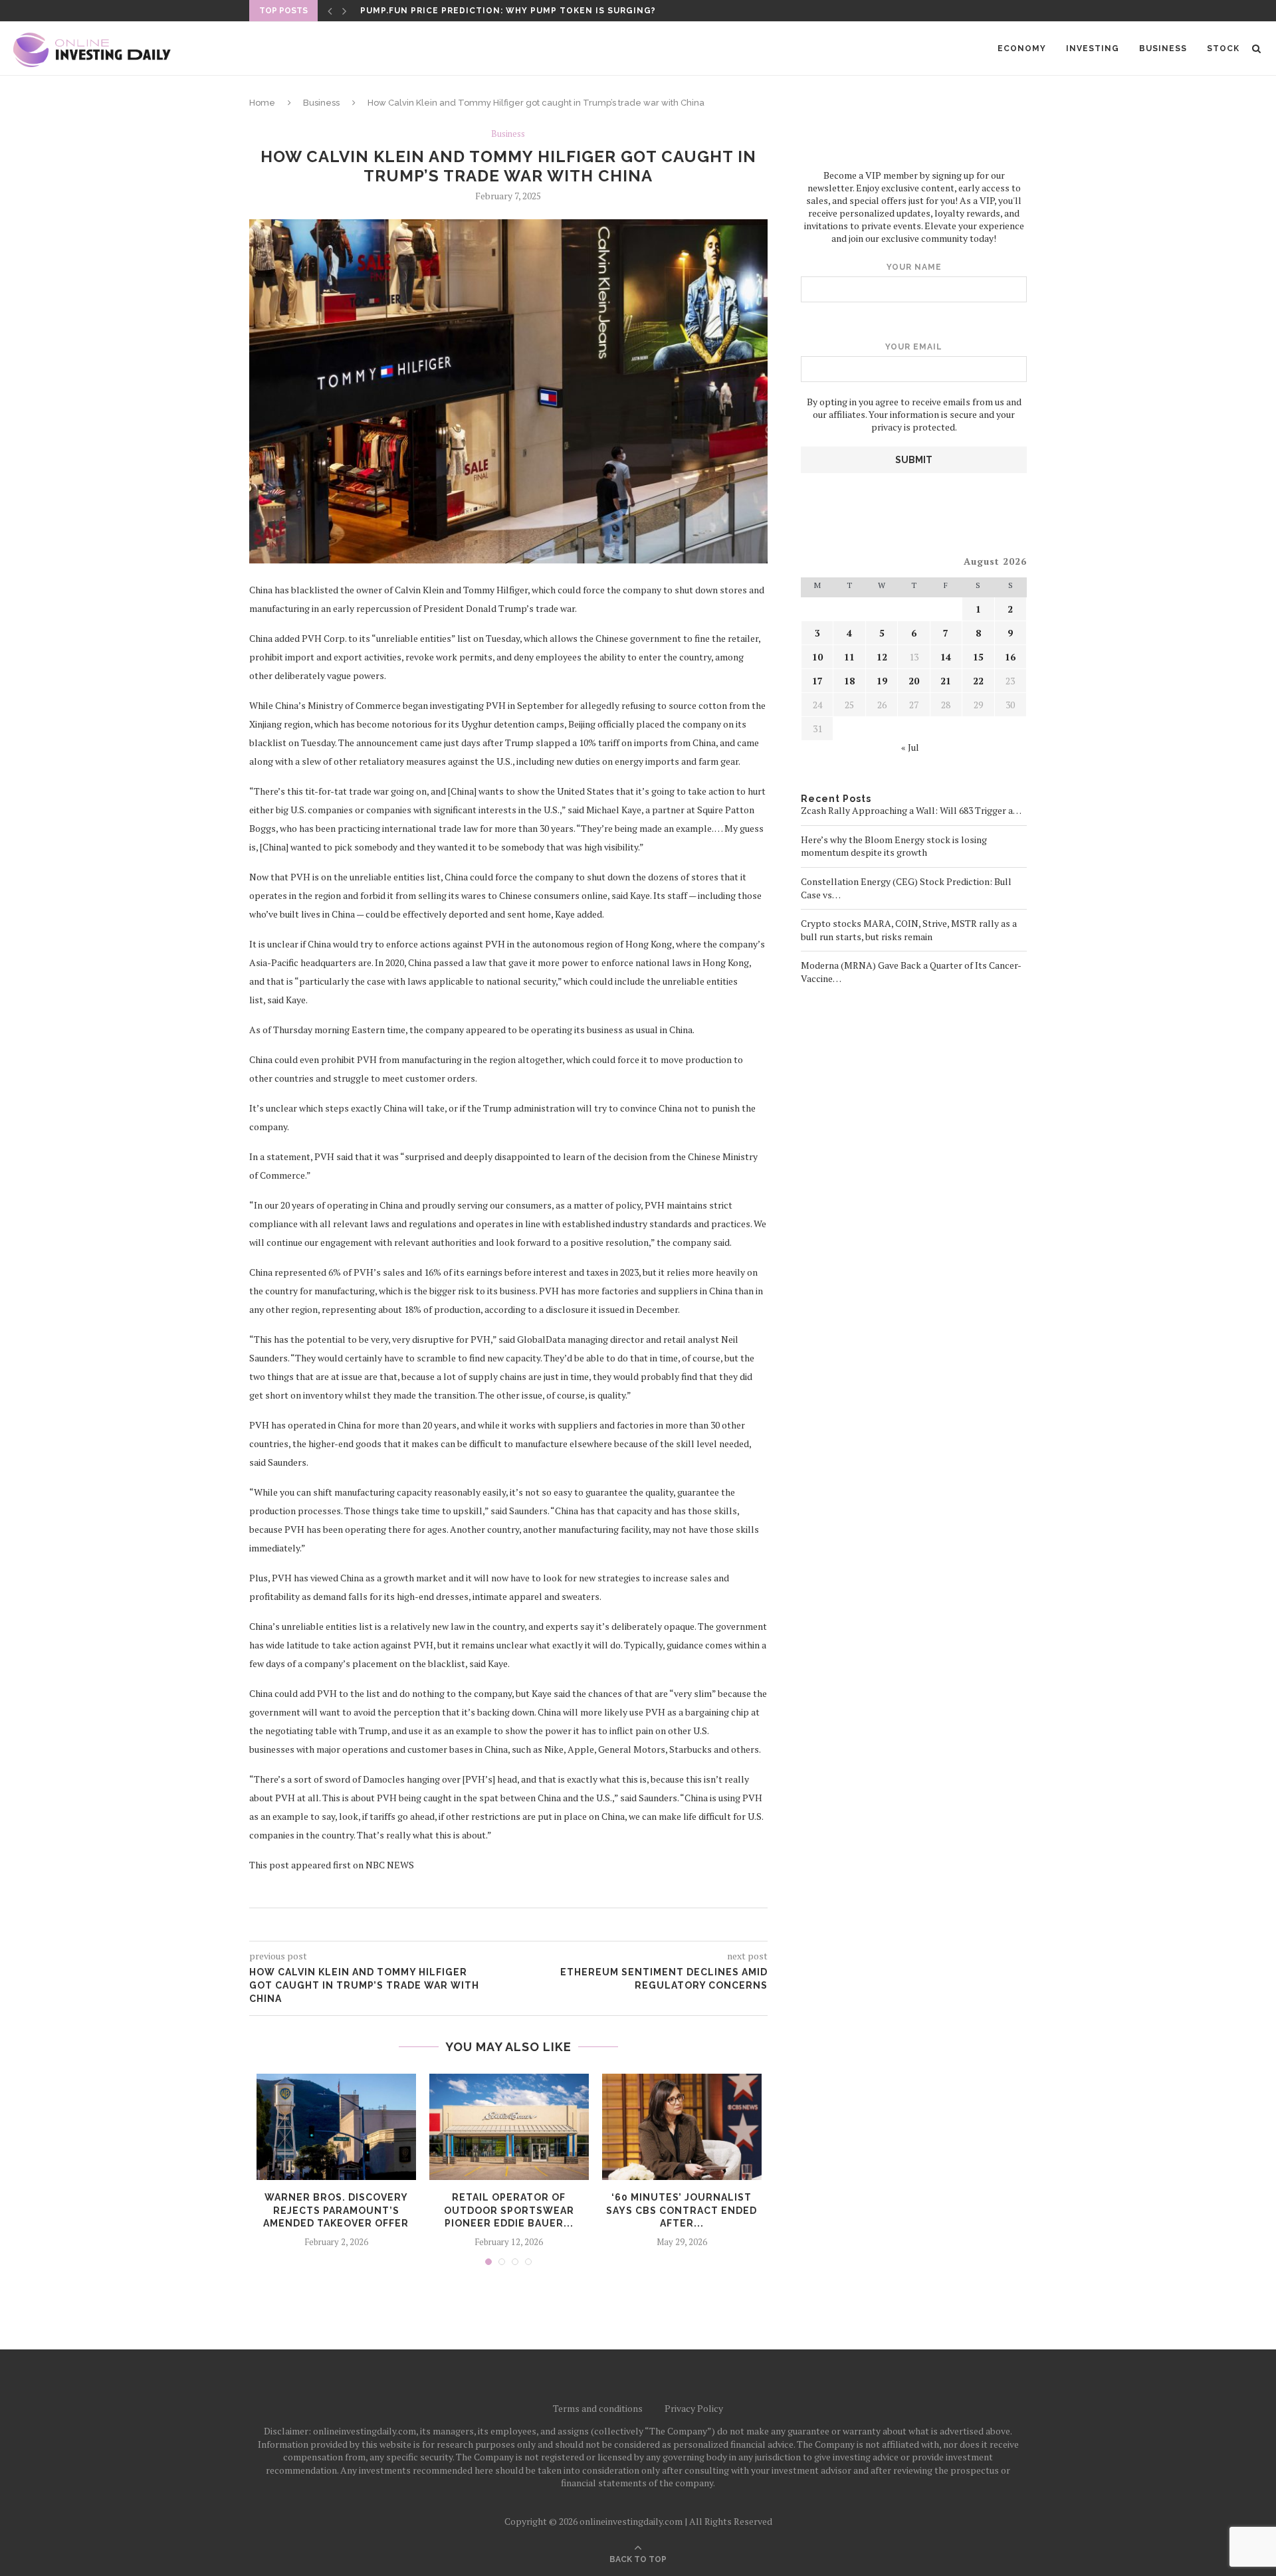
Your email (914, 347)
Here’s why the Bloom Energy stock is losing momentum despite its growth (894, 846)
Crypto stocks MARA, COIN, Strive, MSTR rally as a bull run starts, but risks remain (909, 930)
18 (849, 681)
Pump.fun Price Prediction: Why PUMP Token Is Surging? (508, 11)
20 (914, 681)
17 (817, 681)
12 (882, 657)
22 (978, 681)
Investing (1093, 49)
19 (882, 681)
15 (978, 657)
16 (1010, 657)
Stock (1223, 49)
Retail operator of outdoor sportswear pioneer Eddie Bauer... (509, 2210)
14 (946, 657)
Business (1163, 49)
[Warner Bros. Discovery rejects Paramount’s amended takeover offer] (336, 2127)
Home (262, 103)
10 (817, 657)
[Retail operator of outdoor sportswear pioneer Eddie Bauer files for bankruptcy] (509, 2127)
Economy (1022, 49)
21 (946, 681)
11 (849, 657)
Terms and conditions (598, 2408)
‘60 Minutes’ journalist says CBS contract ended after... (682, 2210)
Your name (914, 267)
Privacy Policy (694, 2408)
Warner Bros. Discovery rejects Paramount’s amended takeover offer (336, 2210)
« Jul (910, 747)
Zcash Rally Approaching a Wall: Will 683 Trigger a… (911, 810)
